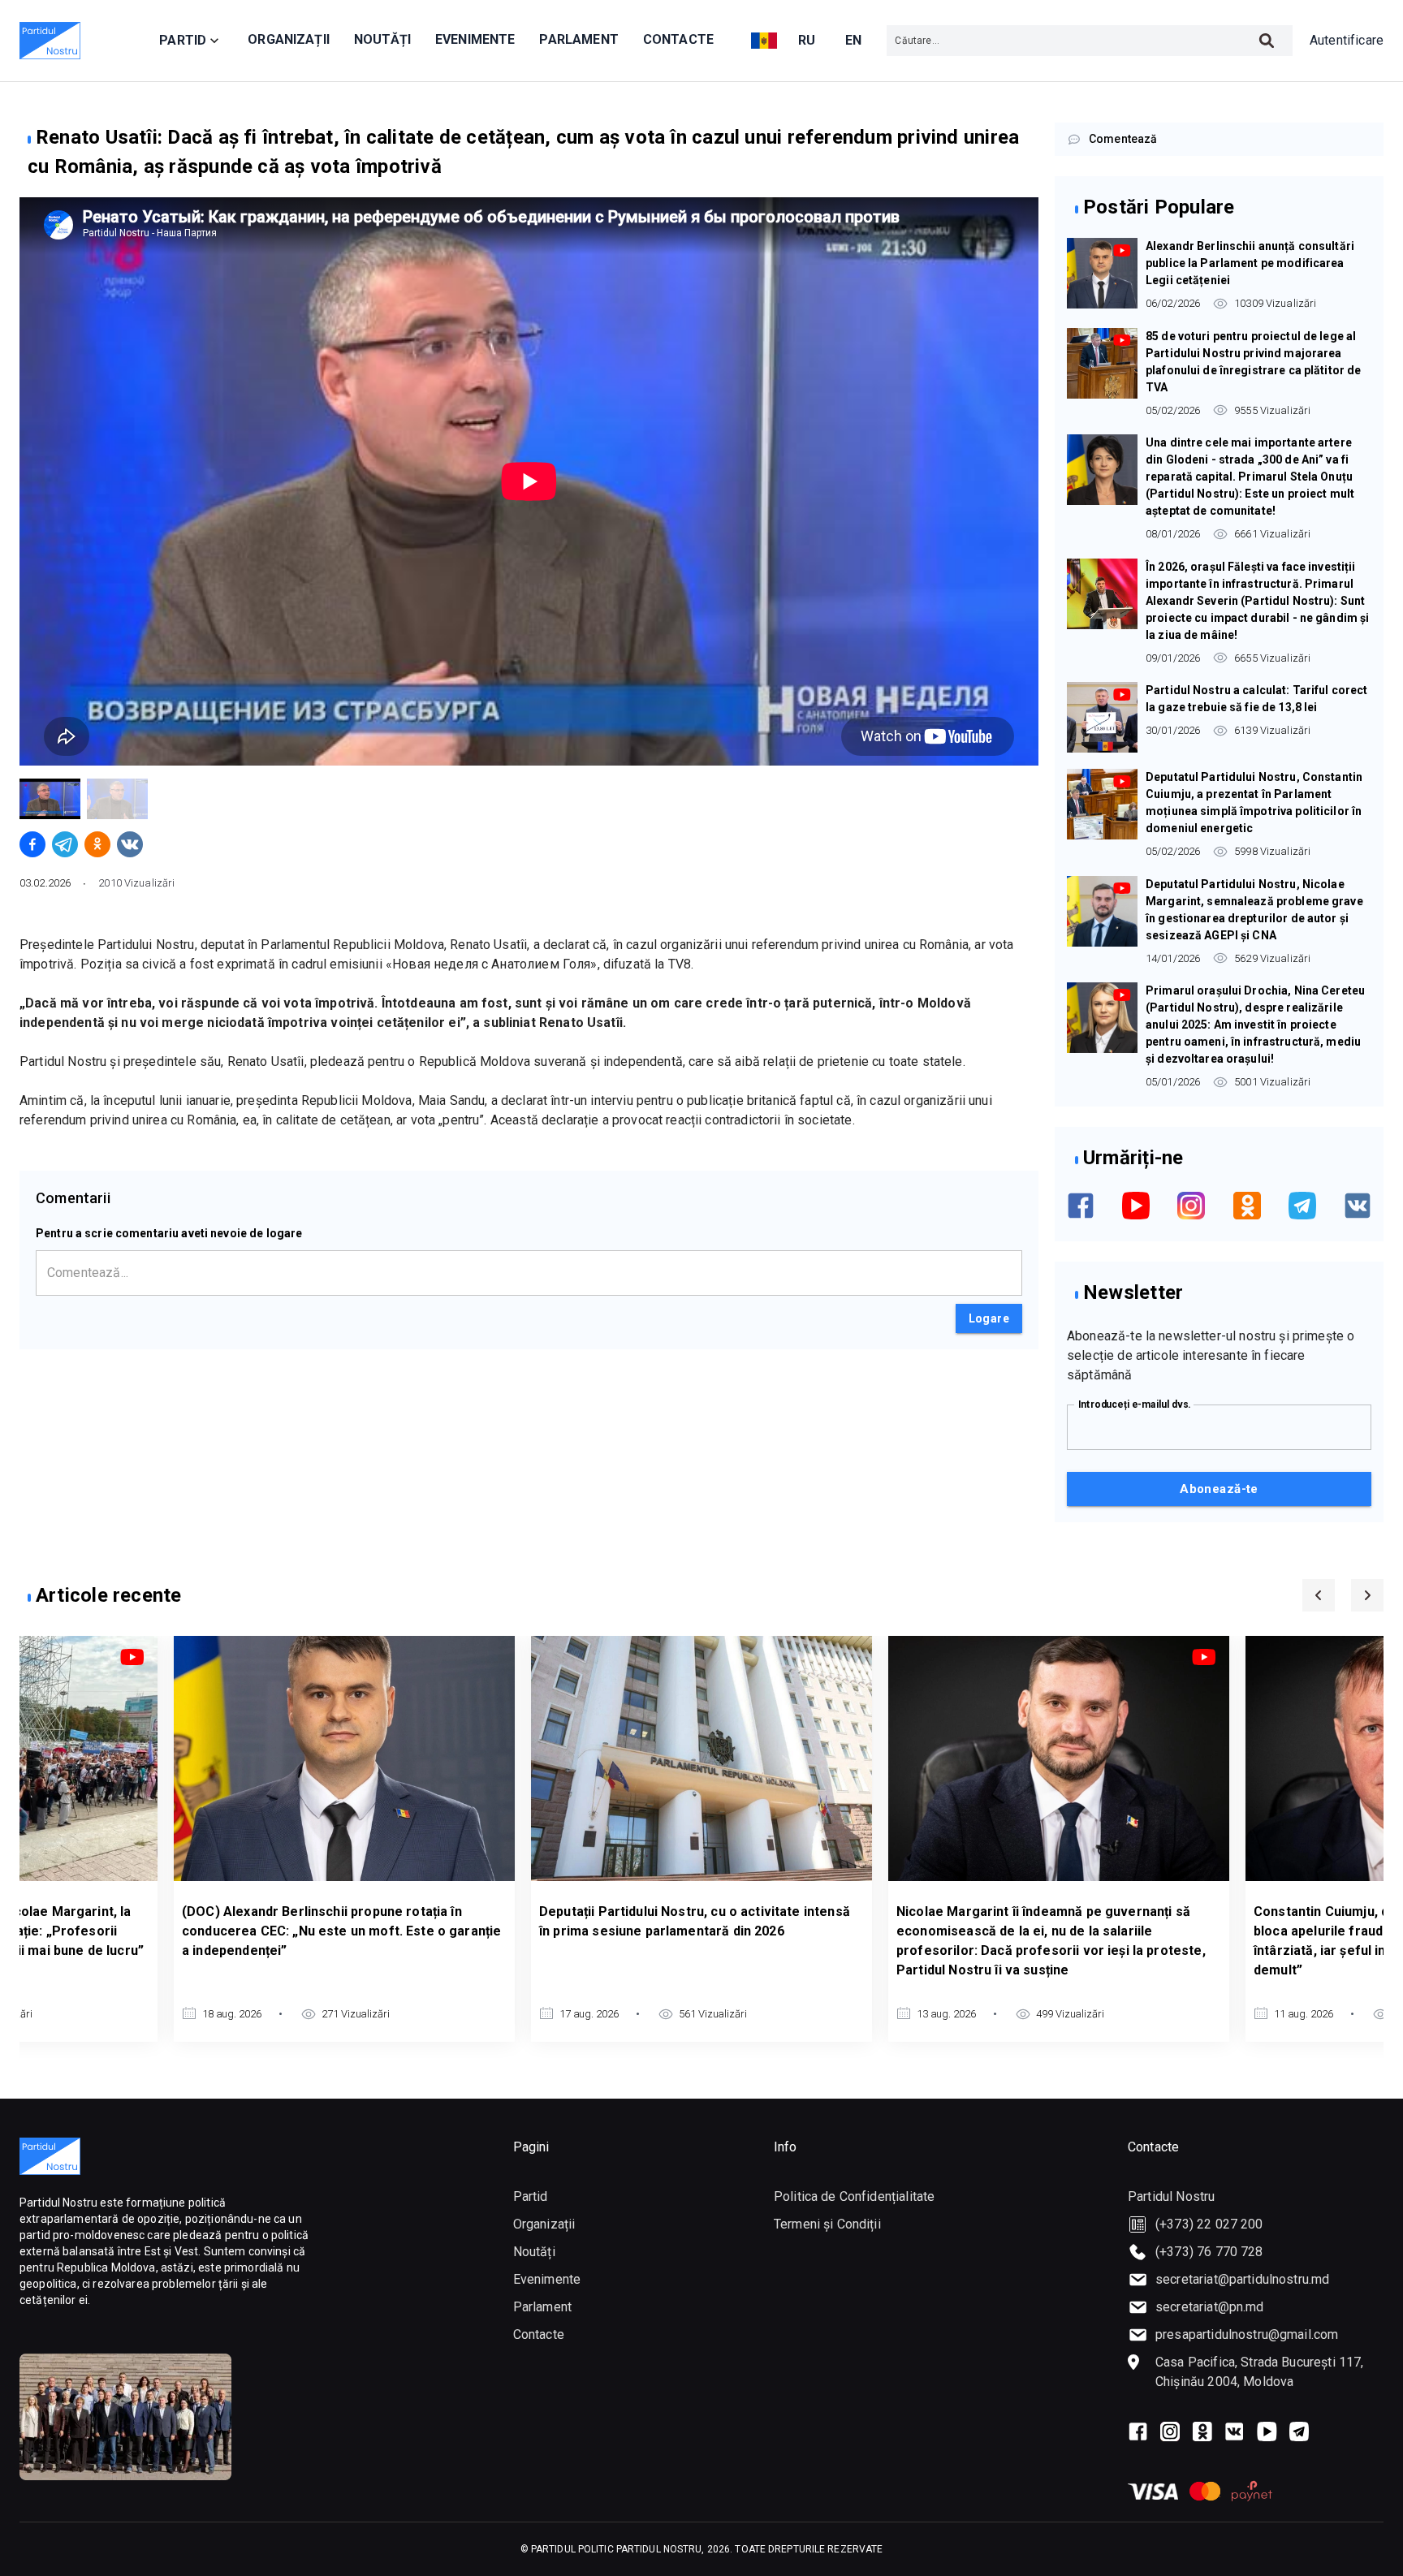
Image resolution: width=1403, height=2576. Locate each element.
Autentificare (1347, 40)
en (854, 40)
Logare (989, 1318)
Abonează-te (1219, 1489)
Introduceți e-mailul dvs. (1135, 1404)
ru (807, 40)
